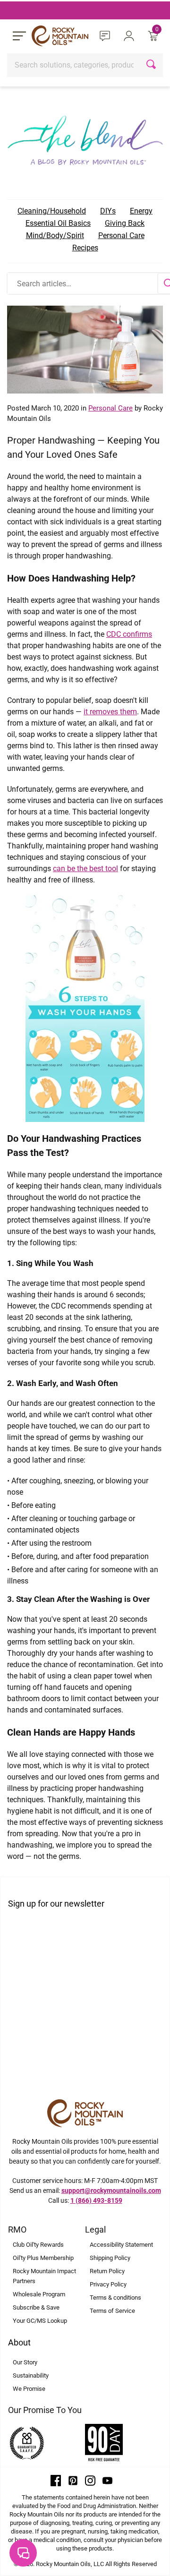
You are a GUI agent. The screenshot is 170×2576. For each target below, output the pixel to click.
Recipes (85, 248)
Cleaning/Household (52, 211)
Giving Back (125, 223)
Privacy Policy (108, 2284)
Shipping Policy (110, 2258)
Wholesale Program (39, 2294)
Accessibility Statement (121, 2245)
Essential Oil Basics (58, 223)
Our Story (25, 2362)
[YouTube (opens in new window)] (108, 2480)
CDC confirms (129, 634)
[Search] (152, 65)
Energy (141, 211)
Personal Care (121, 235)
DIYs (108, 211)
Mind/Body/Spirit (55, 235)
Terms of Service (112, 2311)
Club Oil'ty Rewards (38, 2245)
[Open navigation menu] (19, 36)
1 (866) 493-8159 (96, 2200)
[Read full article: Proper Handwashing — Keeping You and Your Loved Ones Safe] (85, 349)
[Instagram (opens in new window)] (90, 2480)
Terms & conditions (115, 2298)
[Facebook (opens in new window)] (56, 2480)
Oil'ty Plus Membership (43, 2258)
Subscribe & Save (36, 2307)
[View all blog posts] (85, 138)
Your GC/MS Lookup (40, 2321)
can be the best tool (85, 869)
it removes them (110, 712)
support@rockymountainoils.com (111, 2191)
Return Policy (107, 2271)
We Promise (29, 2389)
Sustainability (31, 2375)
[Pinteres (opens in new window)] (73, 2480)
